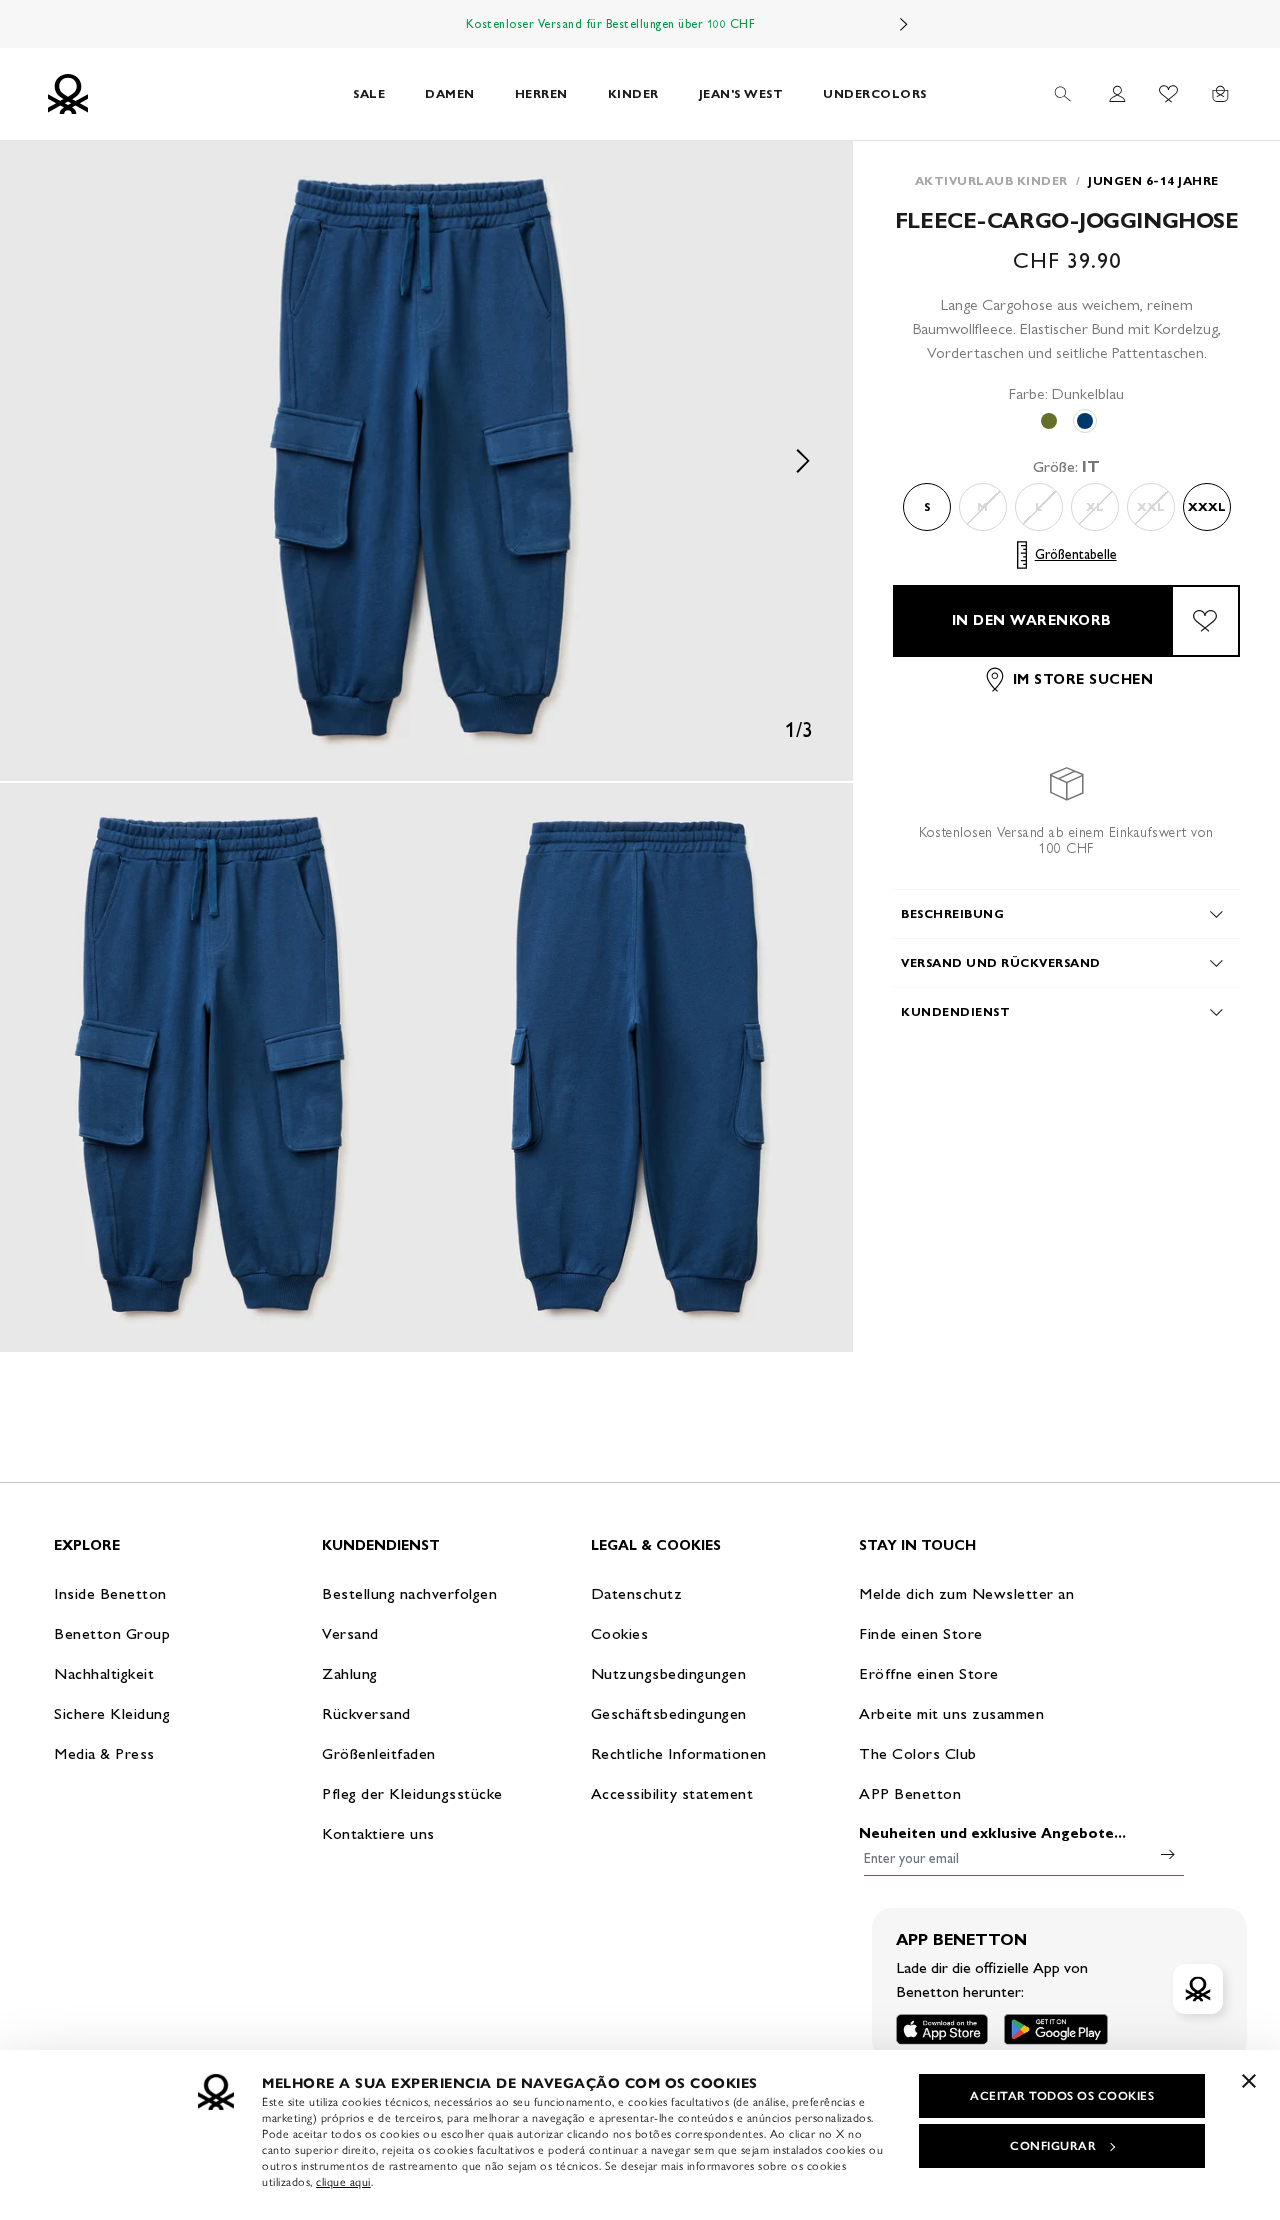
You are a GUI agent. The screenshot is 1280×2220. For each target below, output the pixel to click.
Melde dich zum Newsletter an (966, 1593)
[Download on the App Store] (942, 2029)
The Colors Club (918, 1753)
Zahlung (350, 1673)
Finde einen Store (921, 1633)
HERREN (541, 93)
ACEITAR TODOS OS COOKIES (1062, 2096)
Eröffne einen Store (929, 1673)
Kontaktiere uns (378, 1833)
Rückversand (366, 1713)
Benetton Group (112, 1633)
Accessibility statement (672, 1793)
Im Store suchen (1083, 679)
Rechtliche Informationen (679, 1753)
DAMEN (450, 93)
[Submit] (1168, 1854)
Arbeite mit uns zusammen (951, 1713)
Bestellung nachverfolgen (409, 1593)
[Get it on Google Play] (1056, 2029)
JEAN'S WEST (741, 93)
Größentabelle (1076, 554)
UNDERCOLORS (875, 93)
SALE (369, 93)
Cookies (620, 1633)
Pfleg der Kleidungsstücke (412, 1793)
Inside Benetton (110, 1593)
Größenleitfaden (379, 1753)
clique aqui (343, 2182)
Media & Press (104, 1753)
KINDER (633, 93)
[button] (426, 461)
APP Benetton (910, 1793)
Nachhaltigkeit (104, 1673)
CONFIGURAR (1053, 2146)
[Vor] (904, 24)
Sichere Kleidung (112, 1713)
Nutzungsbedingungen (669, 1673)
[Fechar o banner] (1249, 2081)
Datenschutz (637, 1593)
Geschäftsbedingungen (669, 1713)
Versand (350, 1633)
